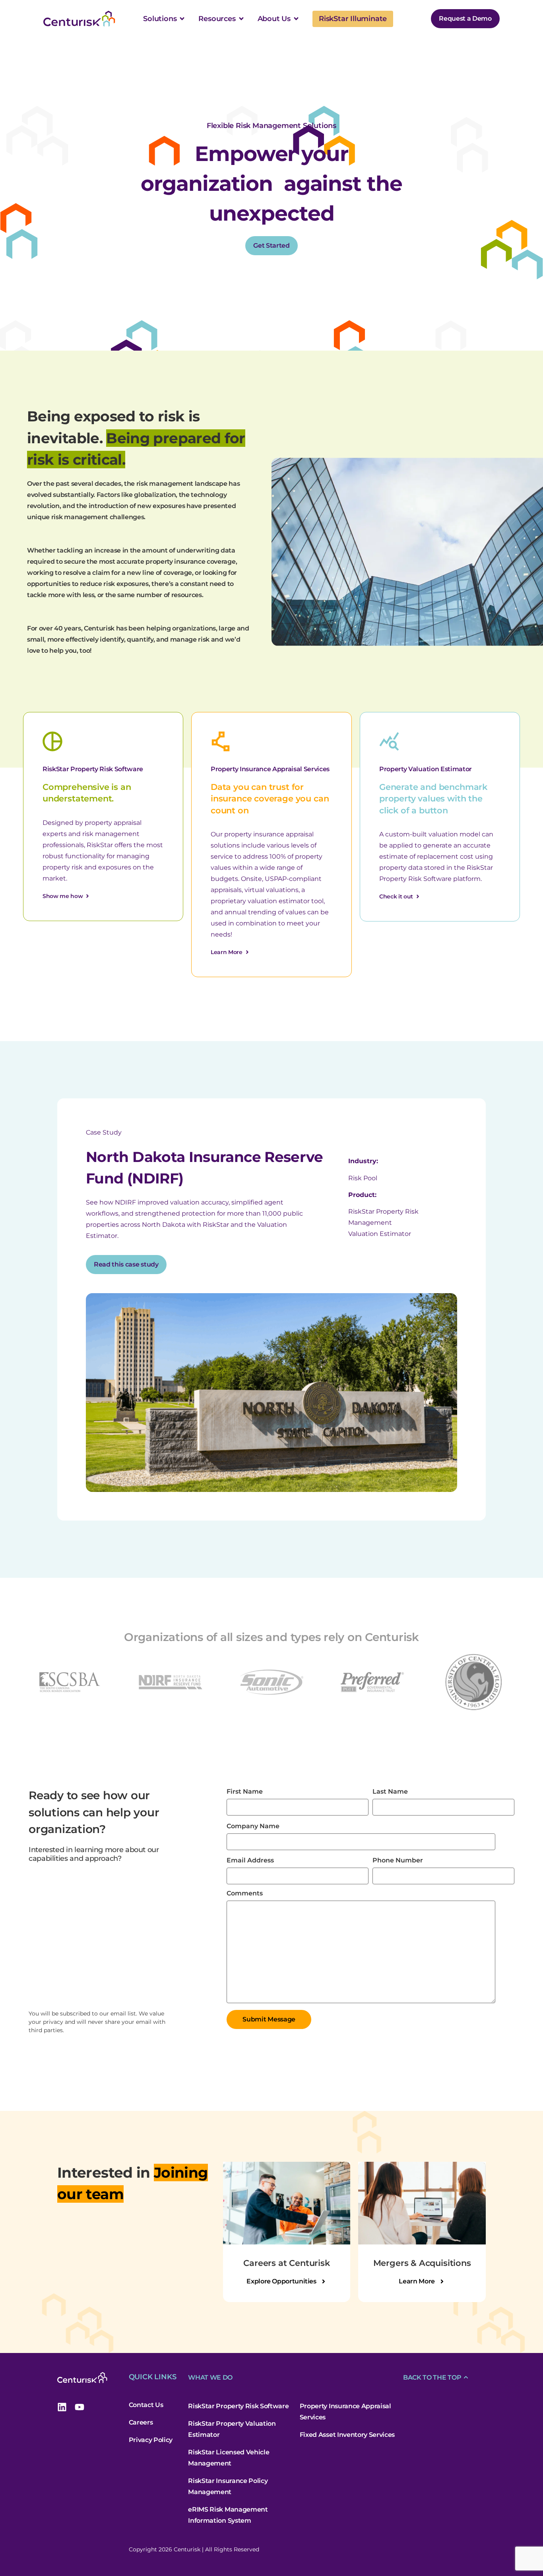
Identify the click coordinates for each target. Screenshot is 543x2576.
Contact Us (146, 2405)
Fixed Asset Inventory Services (347, 2435)
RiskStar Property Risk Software (238, 2406)
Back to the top (432, 2377)
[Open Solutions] (182, 19)
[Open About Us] (296, 19)
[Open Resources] (241, 19)
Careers (141, 2422)
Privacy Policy (151, 2440)
